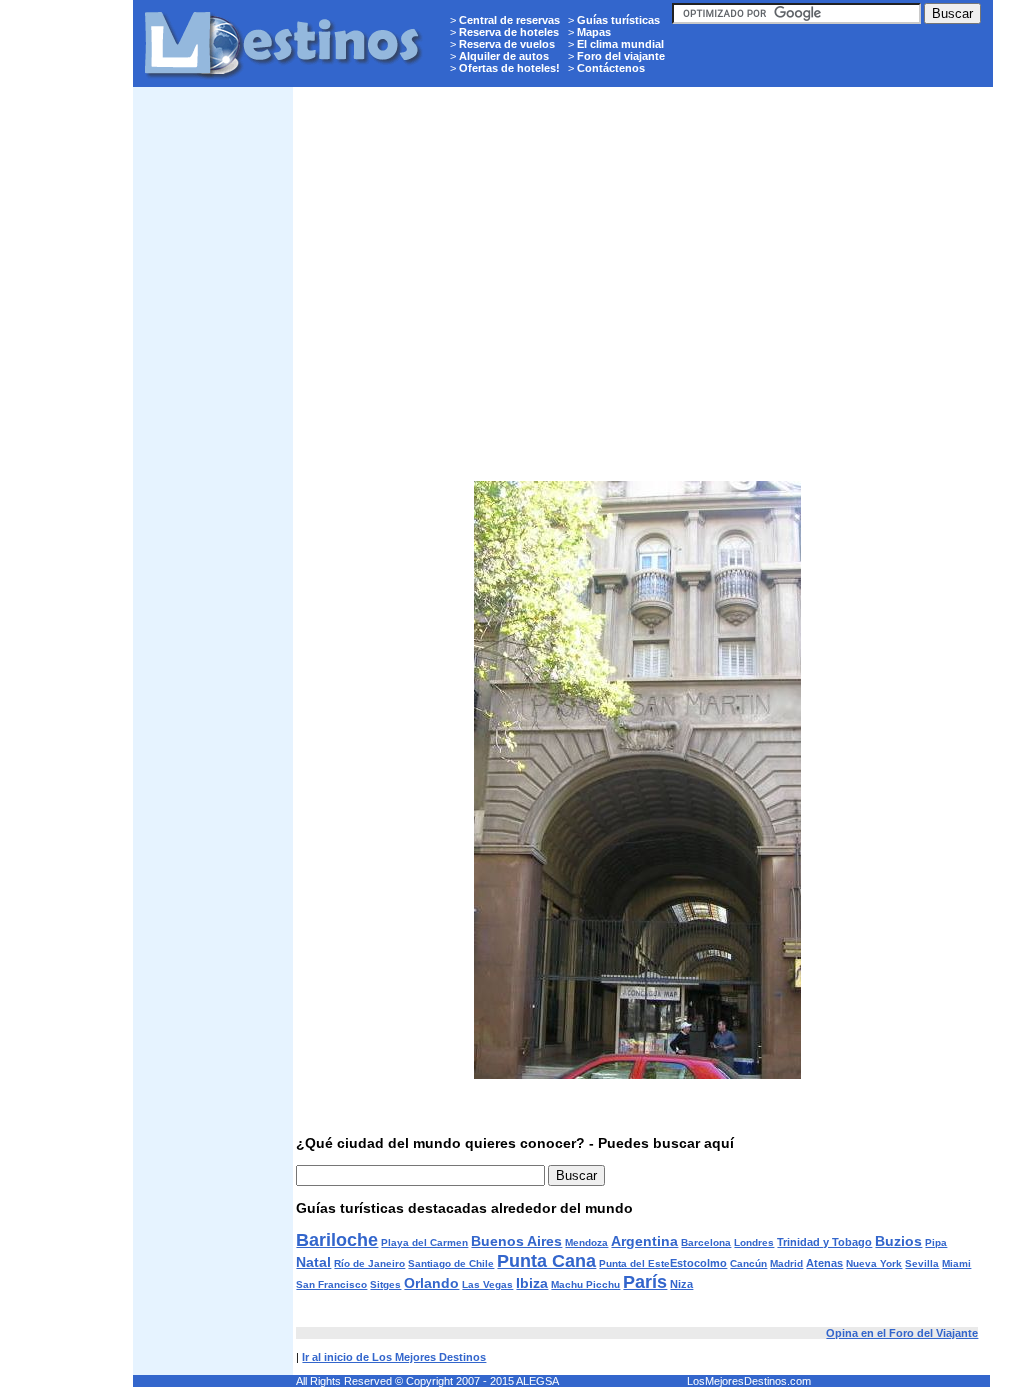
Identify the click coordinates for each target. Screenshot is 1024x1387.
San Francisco (331, 1284)
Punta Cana (546, 1261)
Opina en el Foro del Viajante (902, 1333)
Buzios (898, 1241)
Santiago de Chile (451, 1263)
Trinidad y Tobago (824, 1242)
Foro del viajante (621, 56)
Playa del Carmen (424, 1242)
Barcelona (706, 1242)
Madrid (786, 1263)
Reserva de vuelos (507, 44)
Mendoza (586, 1242)
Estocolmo (698, 1263)
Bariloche (337, 1240)
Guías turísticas (618, 20)
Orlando (431, 1283)
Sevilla (922, 1263)
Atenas (824, 1263)
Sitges (385, 1284)
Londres (754, 1242)
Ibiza (532, 1283)
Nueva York (874, 1263)
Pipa (936, 1242)
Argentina (644, 1241)
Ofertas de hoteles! (509, 68)
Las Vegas (487, 1284)
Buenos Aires (516, 1241)
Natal (313, 1262)
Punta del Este (634, 1263)
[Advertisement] (213, 396)
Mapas (594, 32)
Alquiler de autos (504, 56)
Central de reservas (509, 20)
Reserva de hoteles (509, 32)
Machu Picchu (585, 1284)
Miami (956, 1263)
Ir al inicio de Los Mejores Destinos (394, 1357)
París (645, 1282)
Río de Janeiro (369, 1263)
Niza (681, 1284)
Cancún (748, 1263)
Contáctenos (611, 68)
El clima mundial (620, 44)
